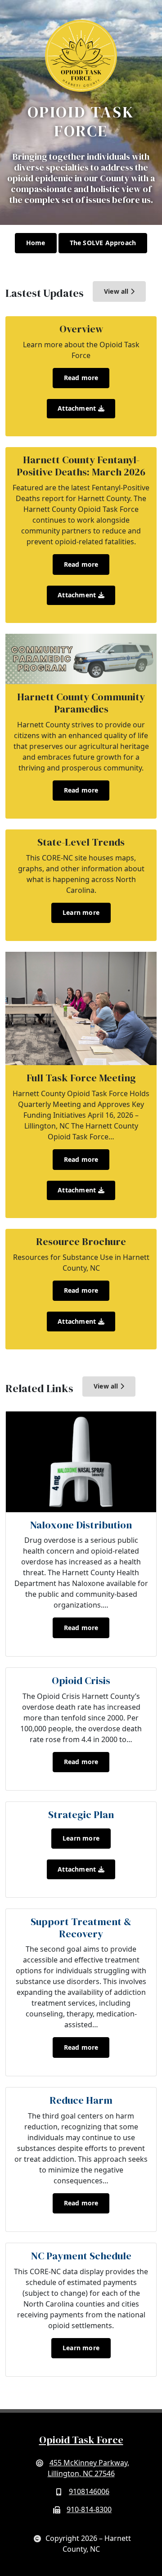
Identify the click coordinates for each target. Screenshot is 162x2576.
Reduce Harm (81, 2100)
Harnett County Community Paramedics (81, 703)
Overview (81, 329)
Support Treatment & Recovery (81, 1928)
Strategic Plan (81, 1815)
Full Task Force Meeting (81, 1078)
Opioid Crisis (81, 1681)
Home (36, 243)
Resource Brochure (81, 1242)
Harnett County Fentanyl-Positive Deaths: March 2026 (81, 466)
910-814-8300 (89, 2509)
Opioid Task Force (81, 2440)
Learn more (81, 912)
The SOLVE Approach (103, 243)
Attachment (78, 408)
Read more (81, 378)
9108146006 (89, 2491)
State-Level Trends (81, 842)
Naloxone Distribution (81, 1525)
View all (117, 291)
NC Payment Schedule (81, 2256)
